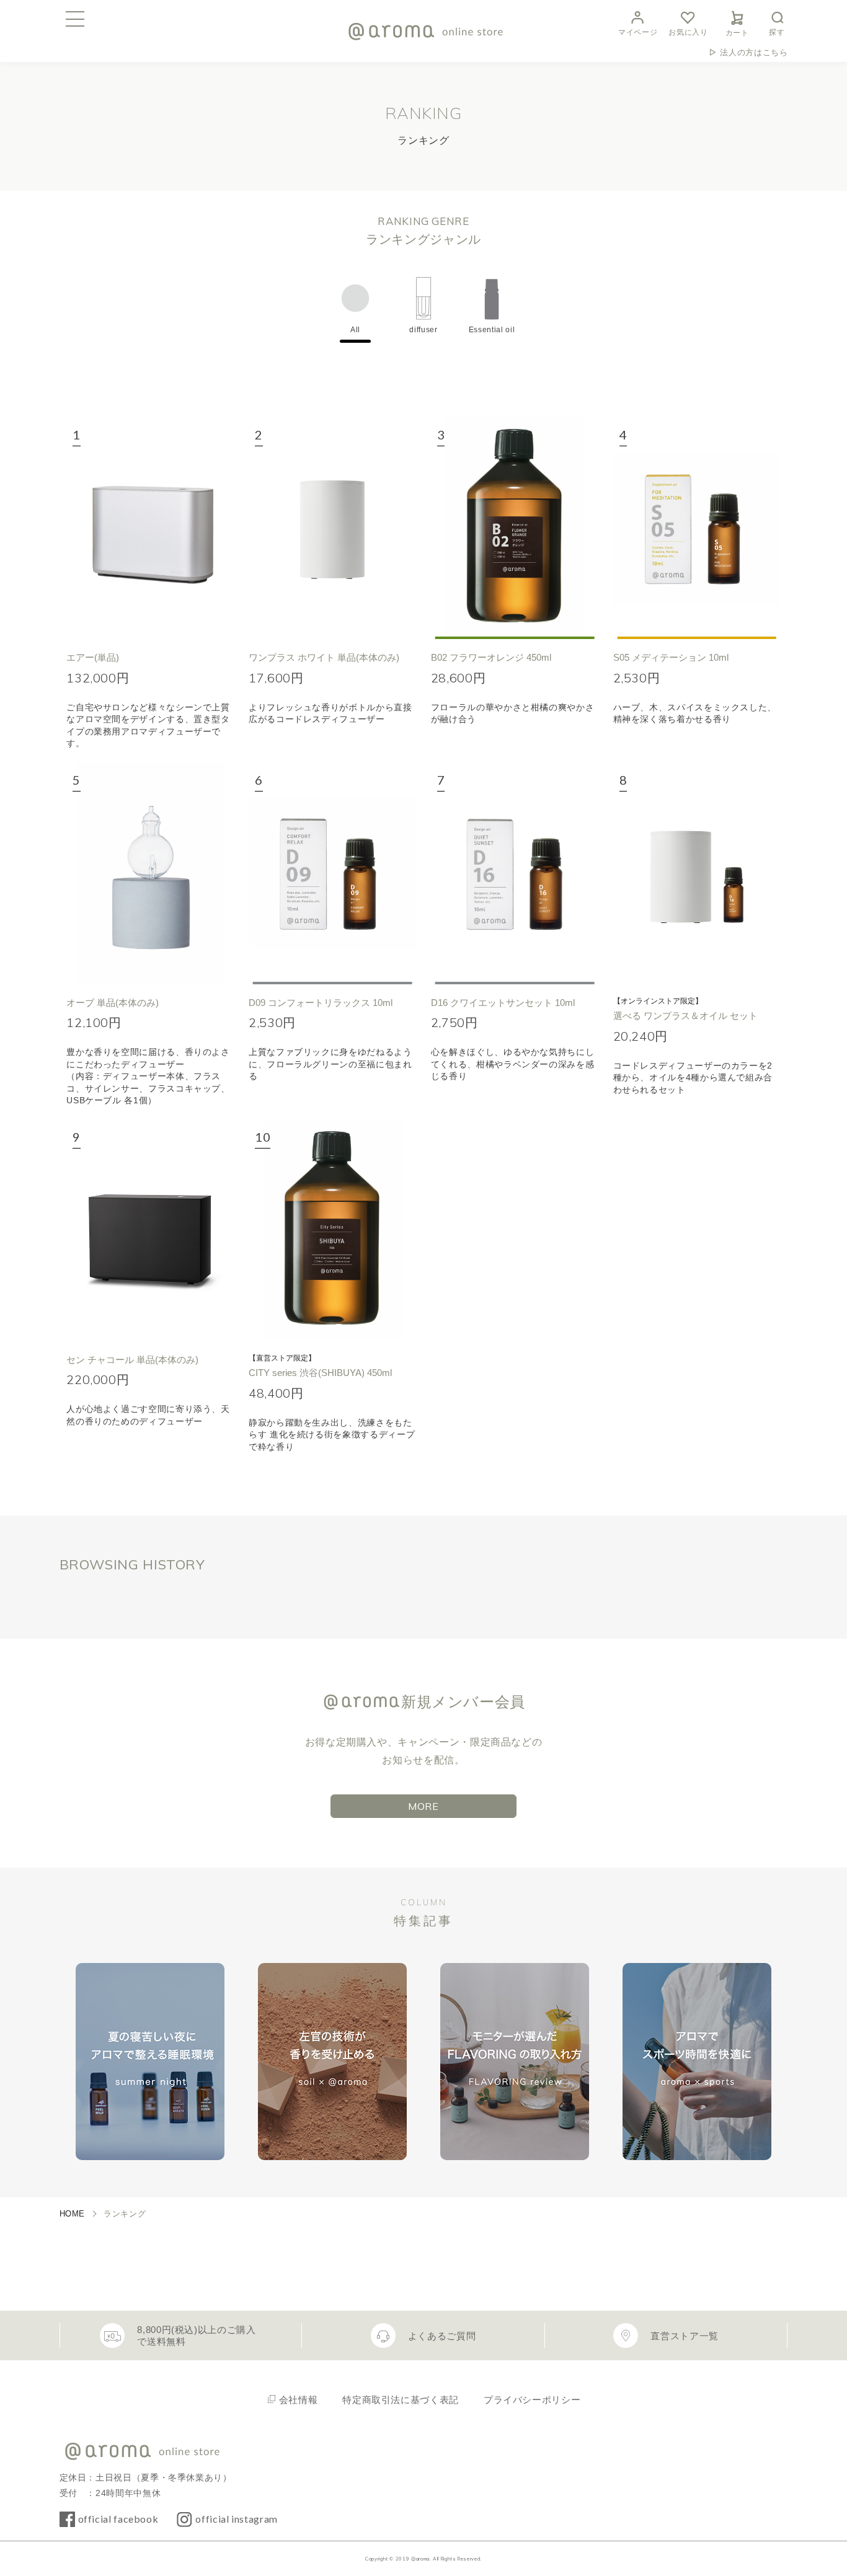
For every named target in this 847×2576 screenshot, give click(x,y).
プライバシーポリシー (532, 2400)
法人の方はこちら (754, 52)
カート (737, 33)
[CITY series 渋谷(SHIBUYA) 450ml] (332, 1230)
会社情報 (299, 2400)
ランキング (125, 2214)
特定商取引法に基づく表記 (401, 2400)
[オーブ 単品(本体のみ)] (150, 873)
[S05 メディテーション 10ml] (697, 528)
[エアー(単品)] (150, 528)
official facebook (118, 2519)
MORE (423, 1806)
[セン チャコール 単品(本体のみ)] (150, 1230)
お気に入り (688, 32)
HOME (73, 2214)
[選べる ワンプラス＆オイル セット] (697, 873)
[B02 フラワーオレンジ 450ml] (515, 528)
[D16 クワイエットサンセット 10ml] (515, 873)
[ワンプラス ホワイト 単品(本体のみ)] (332, 528)
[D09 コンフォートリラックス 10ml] (332, 873)
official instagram (237, 2519)
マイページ (638, 32)
